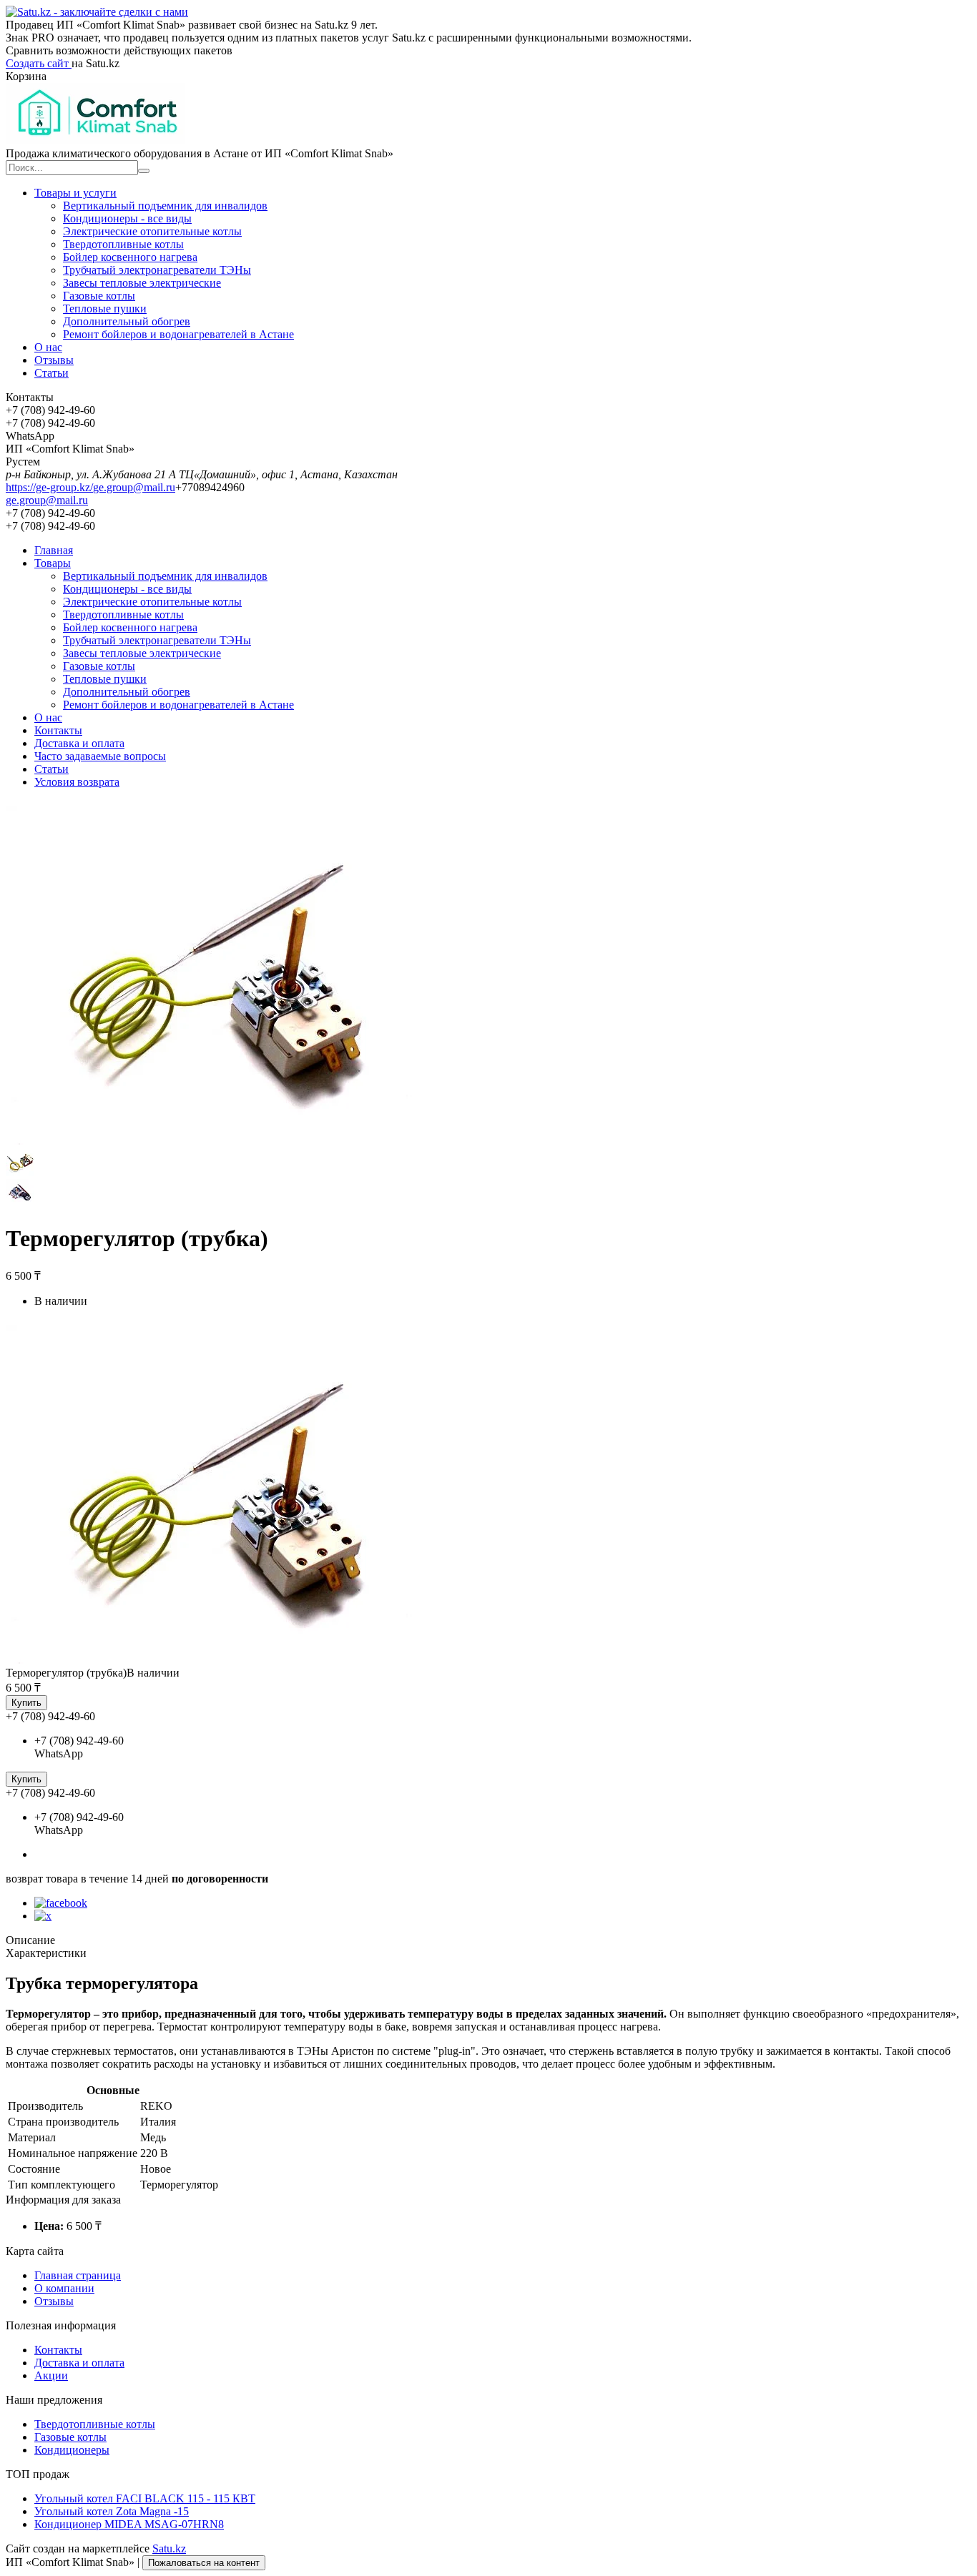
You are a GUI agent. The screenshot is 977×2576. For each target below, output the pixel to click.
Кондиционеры (72, 2450)
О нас (48, 347)
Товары (53, 563)
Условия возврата (77, 782)
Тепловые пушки (105, 309)
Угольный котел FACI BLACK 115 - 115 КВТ (145, 2498)
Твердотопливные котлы (123, 244)
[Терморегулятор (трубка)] (235, 1660)
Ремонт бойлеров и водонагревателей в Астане (178, 334)
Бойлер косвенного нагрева (130, 257)
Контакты (58, 730)
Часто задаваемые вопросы (100, 756)
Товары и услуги (75, 193)
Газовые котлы (99, 296)
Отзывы (54, 360)
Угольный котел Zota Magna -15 (112, 2511)
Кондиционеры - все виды (127, 218)
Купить (26, 1703)
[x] (43, 1916)
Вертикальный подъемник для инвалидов (165, 206)
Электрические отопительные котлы (152, 231)
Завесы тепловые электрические (142, 283)
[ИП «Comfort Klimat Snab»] (95, 140)
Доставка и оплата (79, 743)
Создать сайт (39, 63)
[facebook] (61, 1903)
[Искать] (144, 171)
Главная (54, 550)
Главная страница (78, 2275)
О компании (64, 2288)
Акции (51, 2375)
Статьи (51, 373)
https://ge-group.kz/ (49, 487)
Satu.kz (169, 2548)
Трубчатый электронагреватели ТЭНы (157, 270)
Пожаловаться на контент (204, 2563)
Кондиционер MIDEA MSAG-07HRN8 (129, 2524)
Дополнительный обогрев (127, 321)
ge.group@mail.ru (134, 487)
